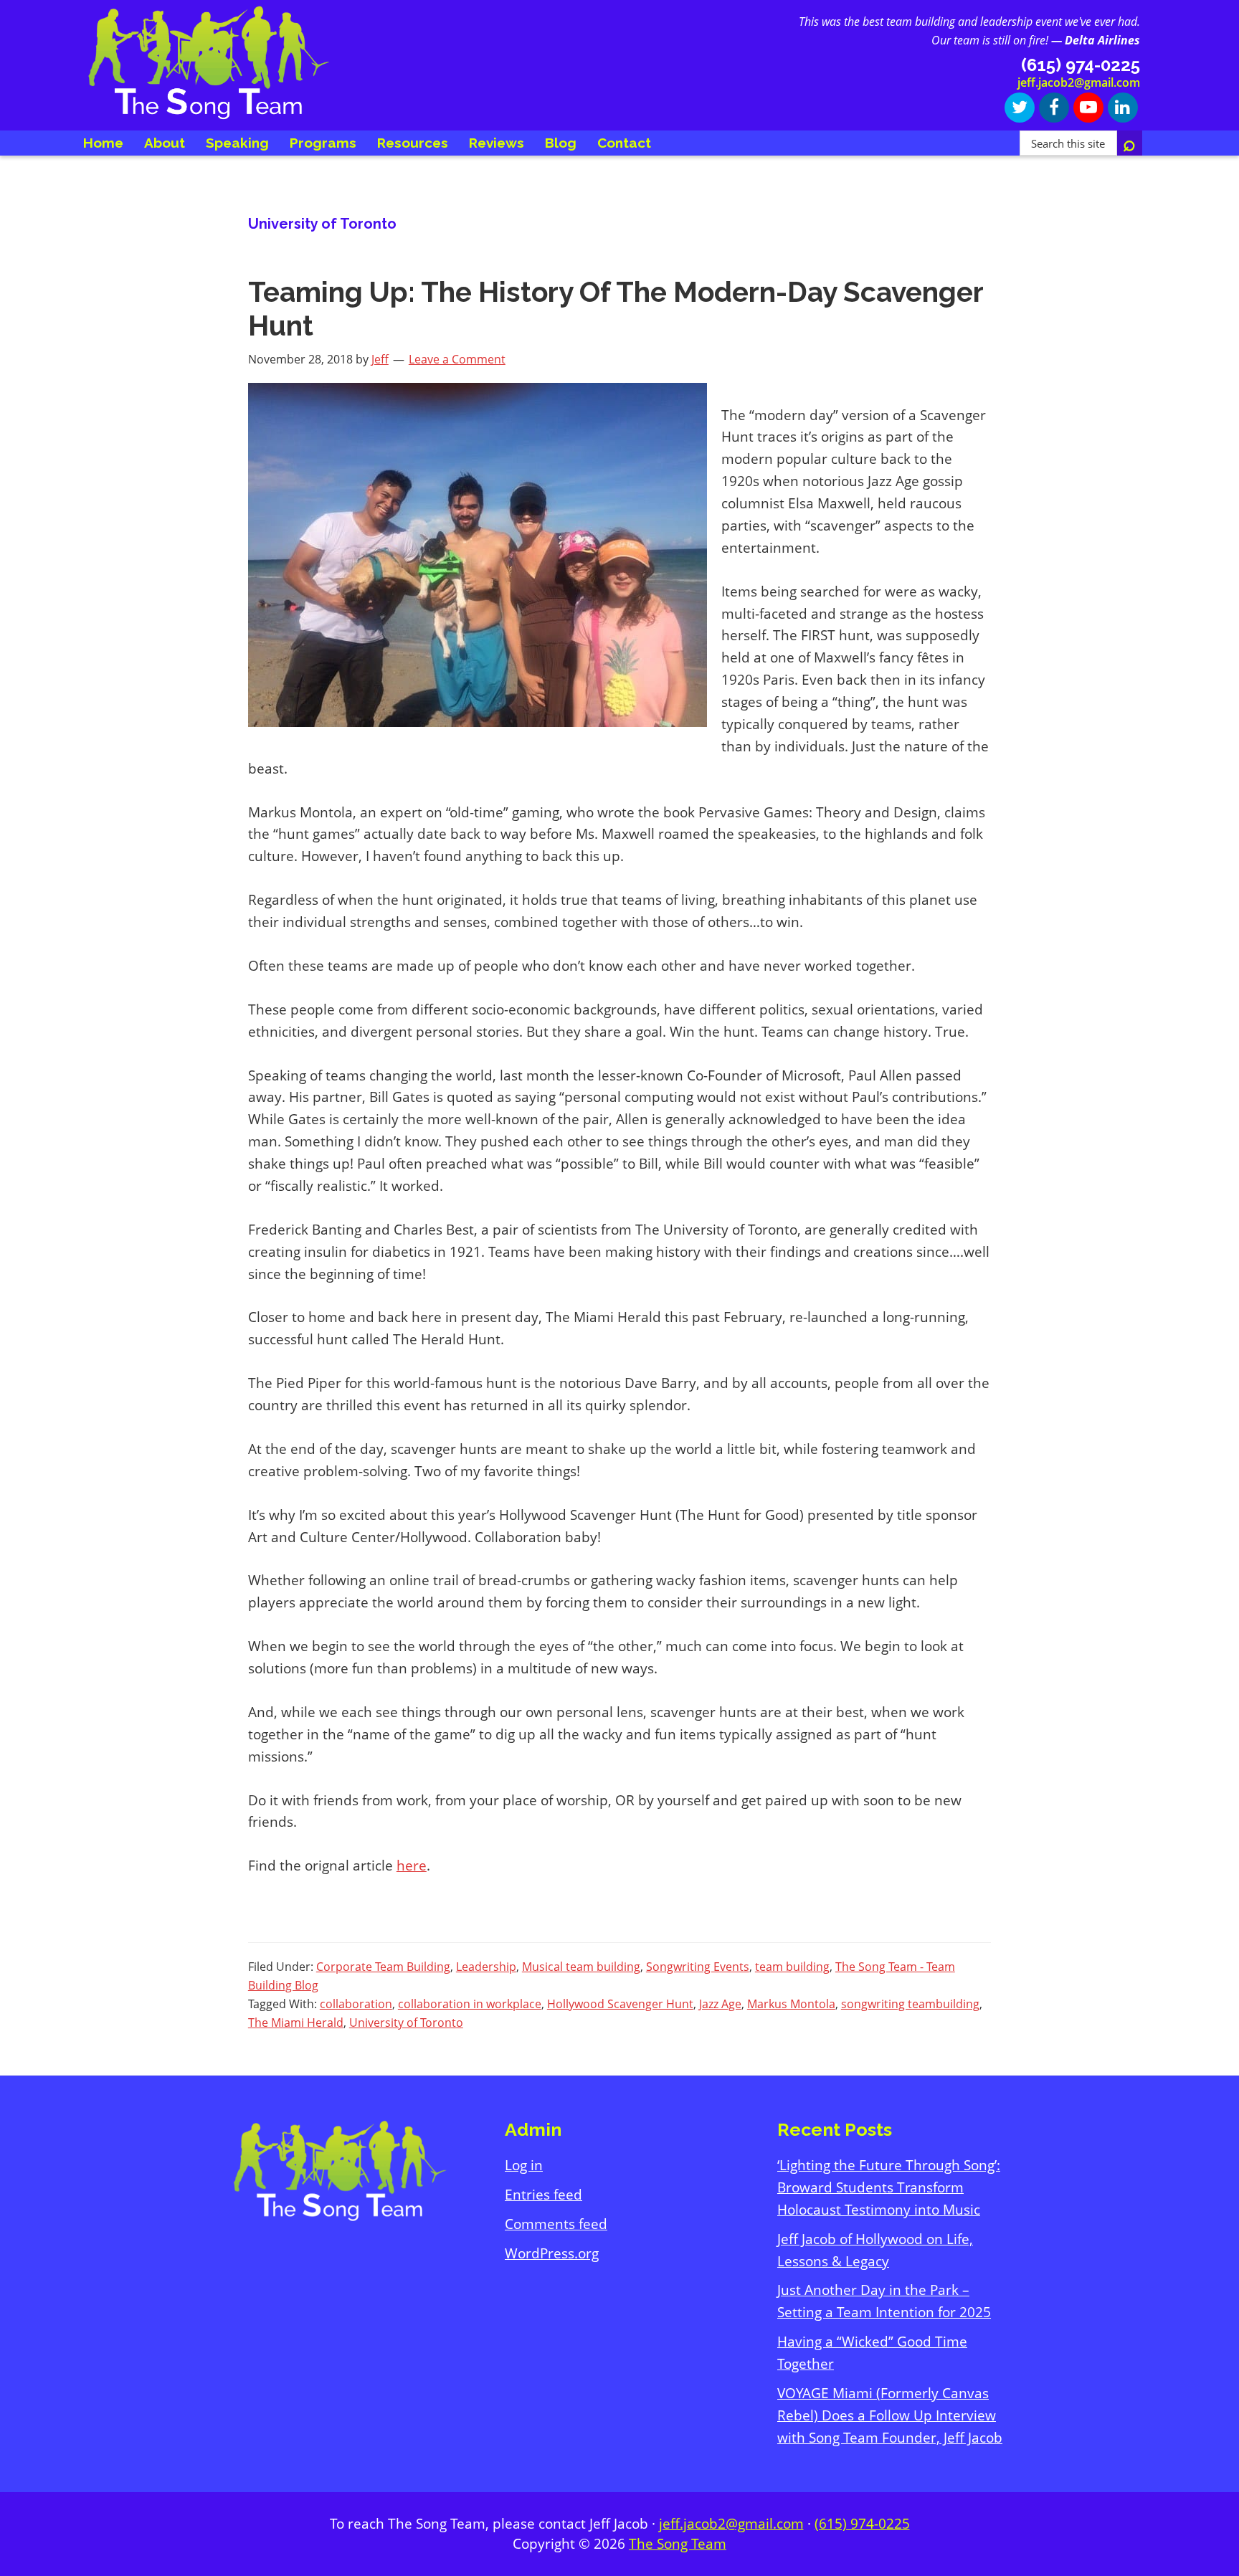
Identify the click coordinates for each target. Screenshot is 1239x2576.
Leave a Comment (457, 359)
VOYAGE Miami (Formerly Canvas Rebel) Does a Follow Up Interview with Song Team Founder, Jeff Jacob (890, 2415)
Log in (524, 2165)
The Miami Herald (296, 2023)
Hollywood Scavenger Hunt (620, 2004)
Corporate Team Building (383, 1967)
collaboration (356, 2004)
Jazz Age (720, 2004)
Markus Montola (791, 2004)
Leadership (486, 1967)
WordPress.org (552, 2253)
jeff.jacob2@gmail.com (1079, 82)
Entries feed (543, 2195)
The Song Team (678, 2544)
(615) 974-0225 (862, 2524)
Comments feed (556, 2224)
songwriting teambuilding (910, 2004)
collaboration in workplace (470, 2004)
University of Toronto (406, 2023)
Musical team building (581, 1967)
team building (792, 1967)
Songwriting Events (698, 1967)
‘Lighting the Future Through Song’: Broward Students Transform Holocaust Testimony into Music (889, 2187)
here (412, 1866)
